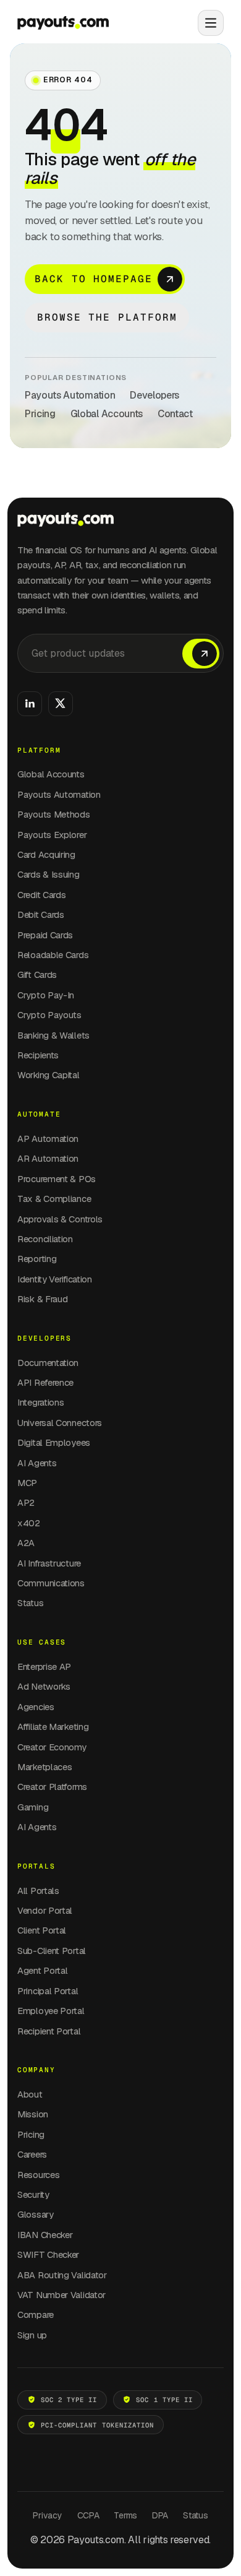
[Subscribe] (201, 654)
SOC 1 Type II (164, 2400)
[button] (206, 23)
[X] (61, 704)
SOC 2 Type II (69, 2400)
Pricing (40, 414)
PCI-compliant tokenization (97, 2425)
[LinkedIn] (30, 704)
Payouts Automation (70, 395)
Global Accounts (107, 414)
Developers (154, 395)
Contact (175, 414)
